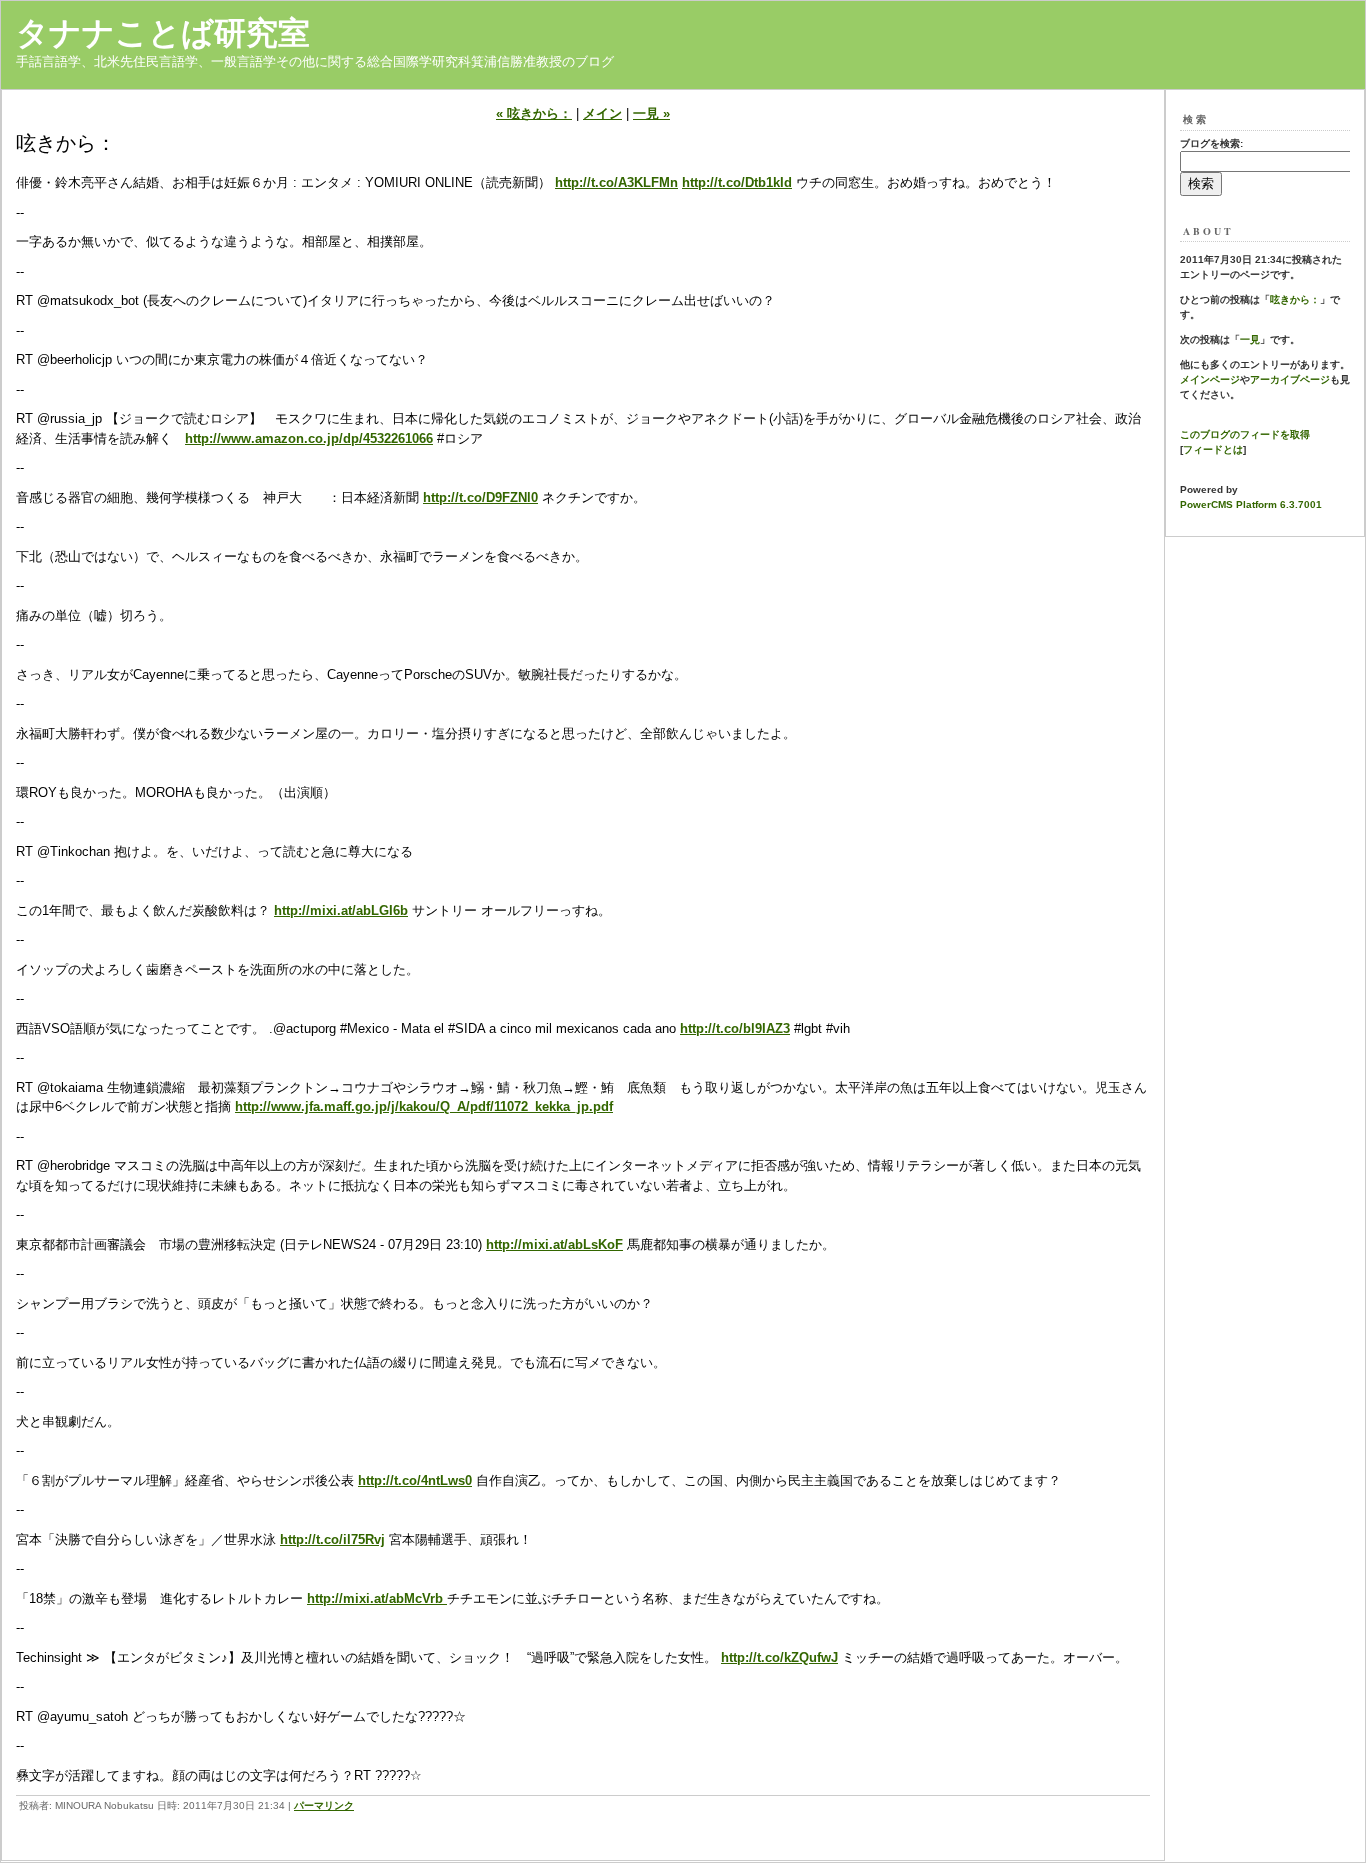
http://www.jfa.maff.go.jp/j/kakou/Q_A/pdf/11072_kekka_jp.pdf (424, 1106)
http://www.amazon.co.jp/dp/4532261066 (309, 438)
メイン (602, 113)
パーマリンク (324, 1805)
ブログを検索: (1211, 143)
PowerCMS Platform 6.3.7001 (1251, 504)
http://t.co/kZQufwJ (779, 1657)
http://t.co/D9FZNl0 (480, 497)
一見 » (651, 113)
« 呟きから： (534, 113)
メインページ (1210, 379)
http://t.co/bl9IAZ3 (735, 1028)
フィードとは (1213, 449)
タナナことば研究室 (163, 33)
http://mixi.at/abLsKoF (554, 1244)
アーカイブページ (1290, 379)
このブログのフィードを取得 (1245, 434)
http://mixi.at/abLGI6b (341, 910)
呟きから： (1295, 299)
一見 (1250, 339)
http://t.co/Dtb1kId (737, 182)
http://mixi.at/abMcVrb (377, 1598)
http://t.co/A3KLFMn (616, 182)
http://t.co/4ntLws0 (415, 1480)
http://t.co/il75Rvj (332, 1539)
